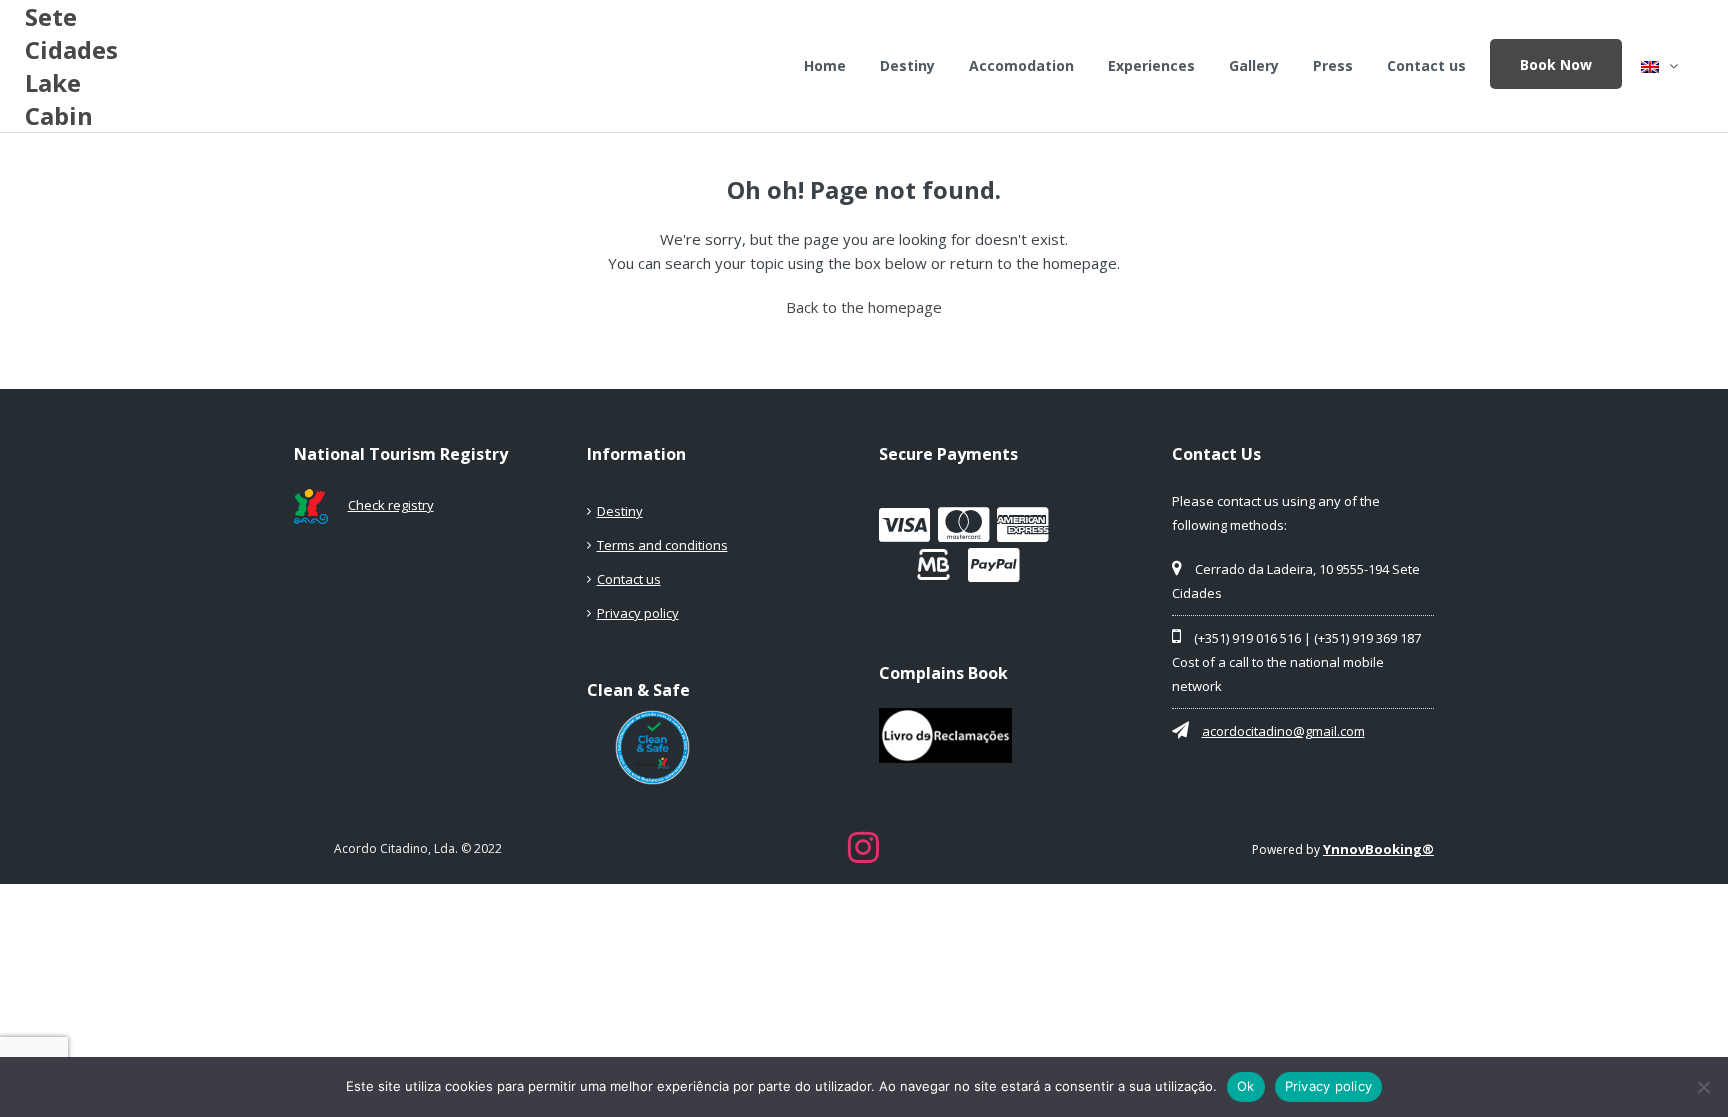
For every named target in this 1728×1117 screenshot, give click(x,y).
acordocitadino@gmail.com (1283, 731)
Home (825, 65)
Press (1333, 65)
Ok (1246, 1086)
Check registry (391, 505)
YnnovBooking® (1378, 849)
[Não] (1703, 1087)
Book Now (1556, 64)
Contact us (1426, 65)
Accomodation (1021, 65)
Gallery (1254, 65)
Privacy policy (638, 613)
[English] (1659, 66)
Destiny (907, 65)
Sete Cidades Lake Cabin (71, 66)
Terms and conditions (662, 545)
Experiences (1151, 65)
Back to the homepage (864, 307)
